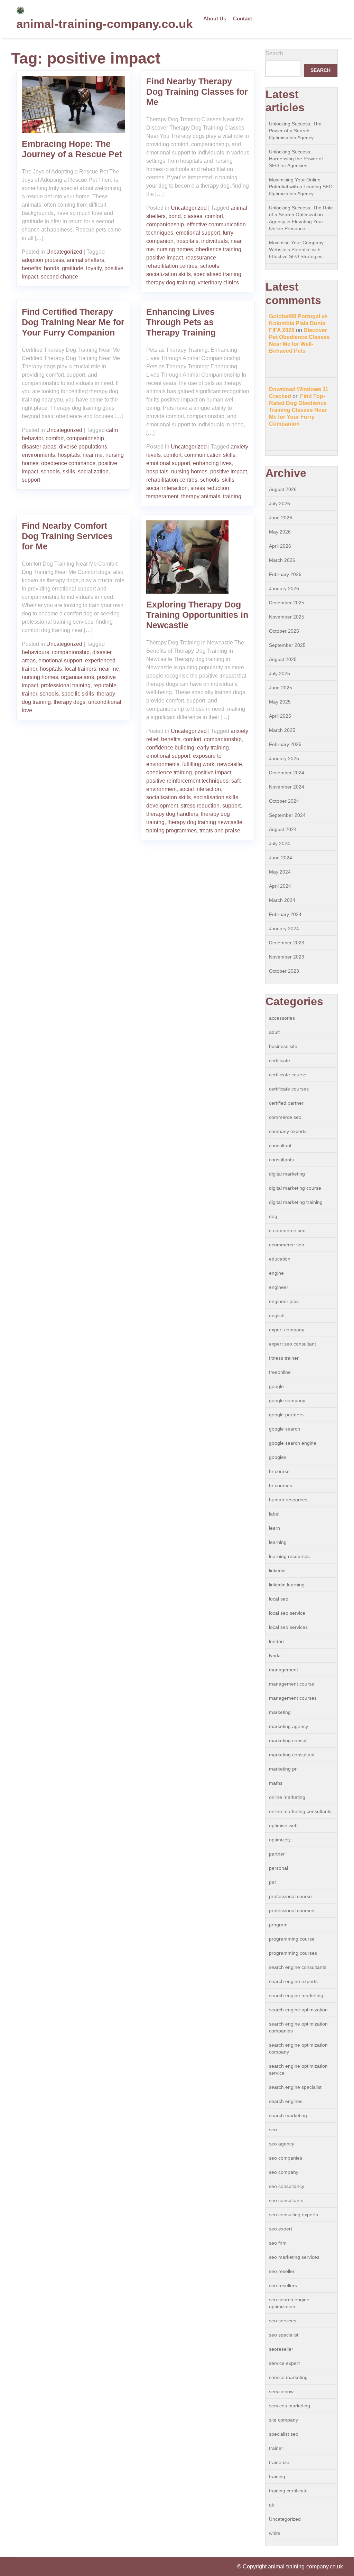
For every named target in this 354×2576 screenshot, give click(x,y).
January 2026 (284, 588)
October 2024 (284, 801)
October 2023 (284, 971)
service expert (284, 2363)
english (277, 1315)
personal (278, 1868)
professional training (66, 685)
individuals (215, 241)
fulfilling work (198, 764)
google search (285, 1429)
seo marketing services (294, 2257)
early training (213, 748)
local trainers (80, 669)
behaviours (35, 652)
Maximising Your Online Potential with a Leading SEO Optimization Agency (301, 187)
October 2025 (284, 631)
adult (274, 1032)
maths (276, 1783)
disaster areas (39, 447)
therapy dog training (171, 282)
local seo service (287, 1613)
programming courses (293, 1953)
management (283, 1670)
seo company (284, 2172)
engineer (279, 1287)
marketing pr (283, 1769)
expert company (287, 1330)
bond (175, 216)
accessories (282, 1018)
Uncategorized (64, 252)
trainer (276, 2448)
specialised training (217, 274)
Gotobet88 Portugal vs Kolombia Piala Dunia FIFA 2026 (298, 323)
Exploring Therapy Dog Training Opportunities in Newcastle (197, 615)
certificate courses (289, 1089)
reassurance (201, 258)
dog (273, 1216)
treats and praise (220, 831)
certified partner (286, 1103)
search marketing (288, 2115)
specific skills (78, 694)
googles (278, 1457)
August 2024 (283, 829)
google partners (286, 1415)
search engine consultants (298, 1967)
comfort (214, 216)
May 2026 (280, 532)
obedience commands (68, 463)
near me (93, 455)
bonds (52, 268)
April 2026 (280, 546)
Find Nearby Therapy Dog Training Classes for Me (197, 92)
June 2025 (281, 688)
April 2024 (280, 886)
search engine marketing (296, 1995)
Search (274, 53)
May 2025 (280, 702)
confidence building (170, 748)
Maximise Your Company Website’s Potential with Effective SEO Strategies (296, 249)
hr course (279, 1471)
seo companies (286, 2158)
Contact (243, 18)
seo (273, 2130)
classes (193, 216)
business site (283, 1046)
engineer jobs (284, 1301)
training (232, 496)
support (31, 480)
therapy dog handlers (172, 814)
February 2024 (285, 914)
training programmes (171, 831)
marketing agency (288, 1726)
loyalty (94, 268)
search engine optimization (298, 2010)
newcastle (230, 764)
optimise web (283, 1825)
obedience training (218, 249)
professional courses (292, 1910)
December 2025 (287, 603)
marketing (280, 1712)
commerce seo (285, 1117)
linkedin (277, 1570)
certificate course (288, 1075)
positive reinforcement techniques (187, 781)
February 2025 (285, 744)
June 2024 (281, 858)
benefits (31, 268)
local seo (279, 1599)
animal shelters (85, 260)
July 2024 (280, 843)
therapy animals (201, 496)
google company (287, 1400)
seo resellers (283, 2285)
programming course (292, 1939)
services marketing (290, 2406)
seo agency (282, 2144)
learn (274, 1528)
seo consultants (286, 2200)
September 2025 (287, 645)
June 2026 (281, 518)
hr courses (281, 1485)
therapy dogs (69, 702)
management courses (293, 1698)
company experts (288, 1131)
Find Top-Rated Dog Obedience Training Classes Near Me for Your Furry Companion (298, 410)
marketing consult (288, 1740)
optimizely (280, 1840)
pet (272, 1882)
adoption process (43, 260)
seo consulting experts (294, 2215)
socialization (93, 471)
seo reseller (282, 2271)
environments (38, 455)
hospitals (187, 241)
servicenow (281, 2391)
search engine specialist (295, 2087)
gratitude (73, 268)
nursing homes (175, 249)
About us (215, 18)
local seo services (288, 1627)
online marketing (287, 1797)
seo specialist (284, 2335)
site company (283, 2420)
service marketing (288, 2377)
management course (292, 1684)
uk (272, 2505)
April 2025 (280, 716)
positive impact (165, 258)
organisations (77, 677)
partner (277, 1854)
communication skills (210, 455)
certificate (280, 1060)
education (280, 1259)
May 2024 (280, 872)
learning (278, 1542)
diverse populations (83, 447)
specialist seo (284, 2434)
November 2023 (287, 957)
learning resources (289, 1556)
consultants (281, 1160)
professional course (290, 1896)
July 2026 (280, 503)
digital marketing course (295, 1188)
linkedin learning (287, 1585)
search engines (286, 2101)
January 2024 (284, 928)
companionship (165, 224)
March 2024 (282, 900)
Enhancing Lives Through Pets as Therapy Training (181, 322)
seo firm (278, 2243)
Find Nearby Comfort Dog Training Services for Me (67, 536)
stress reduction (210, 488)
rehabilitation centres (172, 266)
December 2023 (287, 943)
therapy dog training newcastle (205, 822)
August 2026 (283, 489)
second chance (59, 277)
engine (276, 1273)
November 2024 (287, 787)
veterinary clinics (218, 282)
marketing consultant (292, 1755)
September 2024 (287, 815)
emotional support (198, 233)
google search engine (293, 1443)
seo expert (281, 2229)
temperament (162, 496)
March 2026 (282, 560)
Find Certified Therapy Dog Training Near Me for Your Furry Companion (73, 322)
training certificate (288, 2491)
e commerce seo (287, 1230)
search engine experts (293, 1981)
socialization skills (169, 274)
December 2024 (287, 773)
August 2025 (283, 659)
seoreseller (281, 2349)
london (276, 1641)
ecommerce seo (287, 1245)
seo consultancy (287, 2186)
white (275, 2533)
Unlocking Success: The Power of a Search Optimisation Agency (295, 131)
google (276, 1386)
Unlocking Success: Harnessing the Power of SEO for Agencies (296, 159)
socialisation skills (169, 797)
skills (69, 471)
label (274, 1514)
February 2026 (285, 574)
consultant (280, 1145)
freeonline (280, 1372)
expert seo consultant (292, 1344)
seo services (283, 2321)
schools (210, 266)
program (278, 1925)
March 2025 (282, 730)
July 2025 (280, 673)
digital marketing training (296, 1202)
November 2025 (287, 617)
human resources (288, 1500)
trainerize (279, 2462)
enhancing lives (212, 463)
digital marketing (287, 1174)
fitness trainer (284, 1358)
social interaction (167, 488)
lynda (275, 1655)
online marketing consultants (300, 1811)
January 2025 (284, 758)
